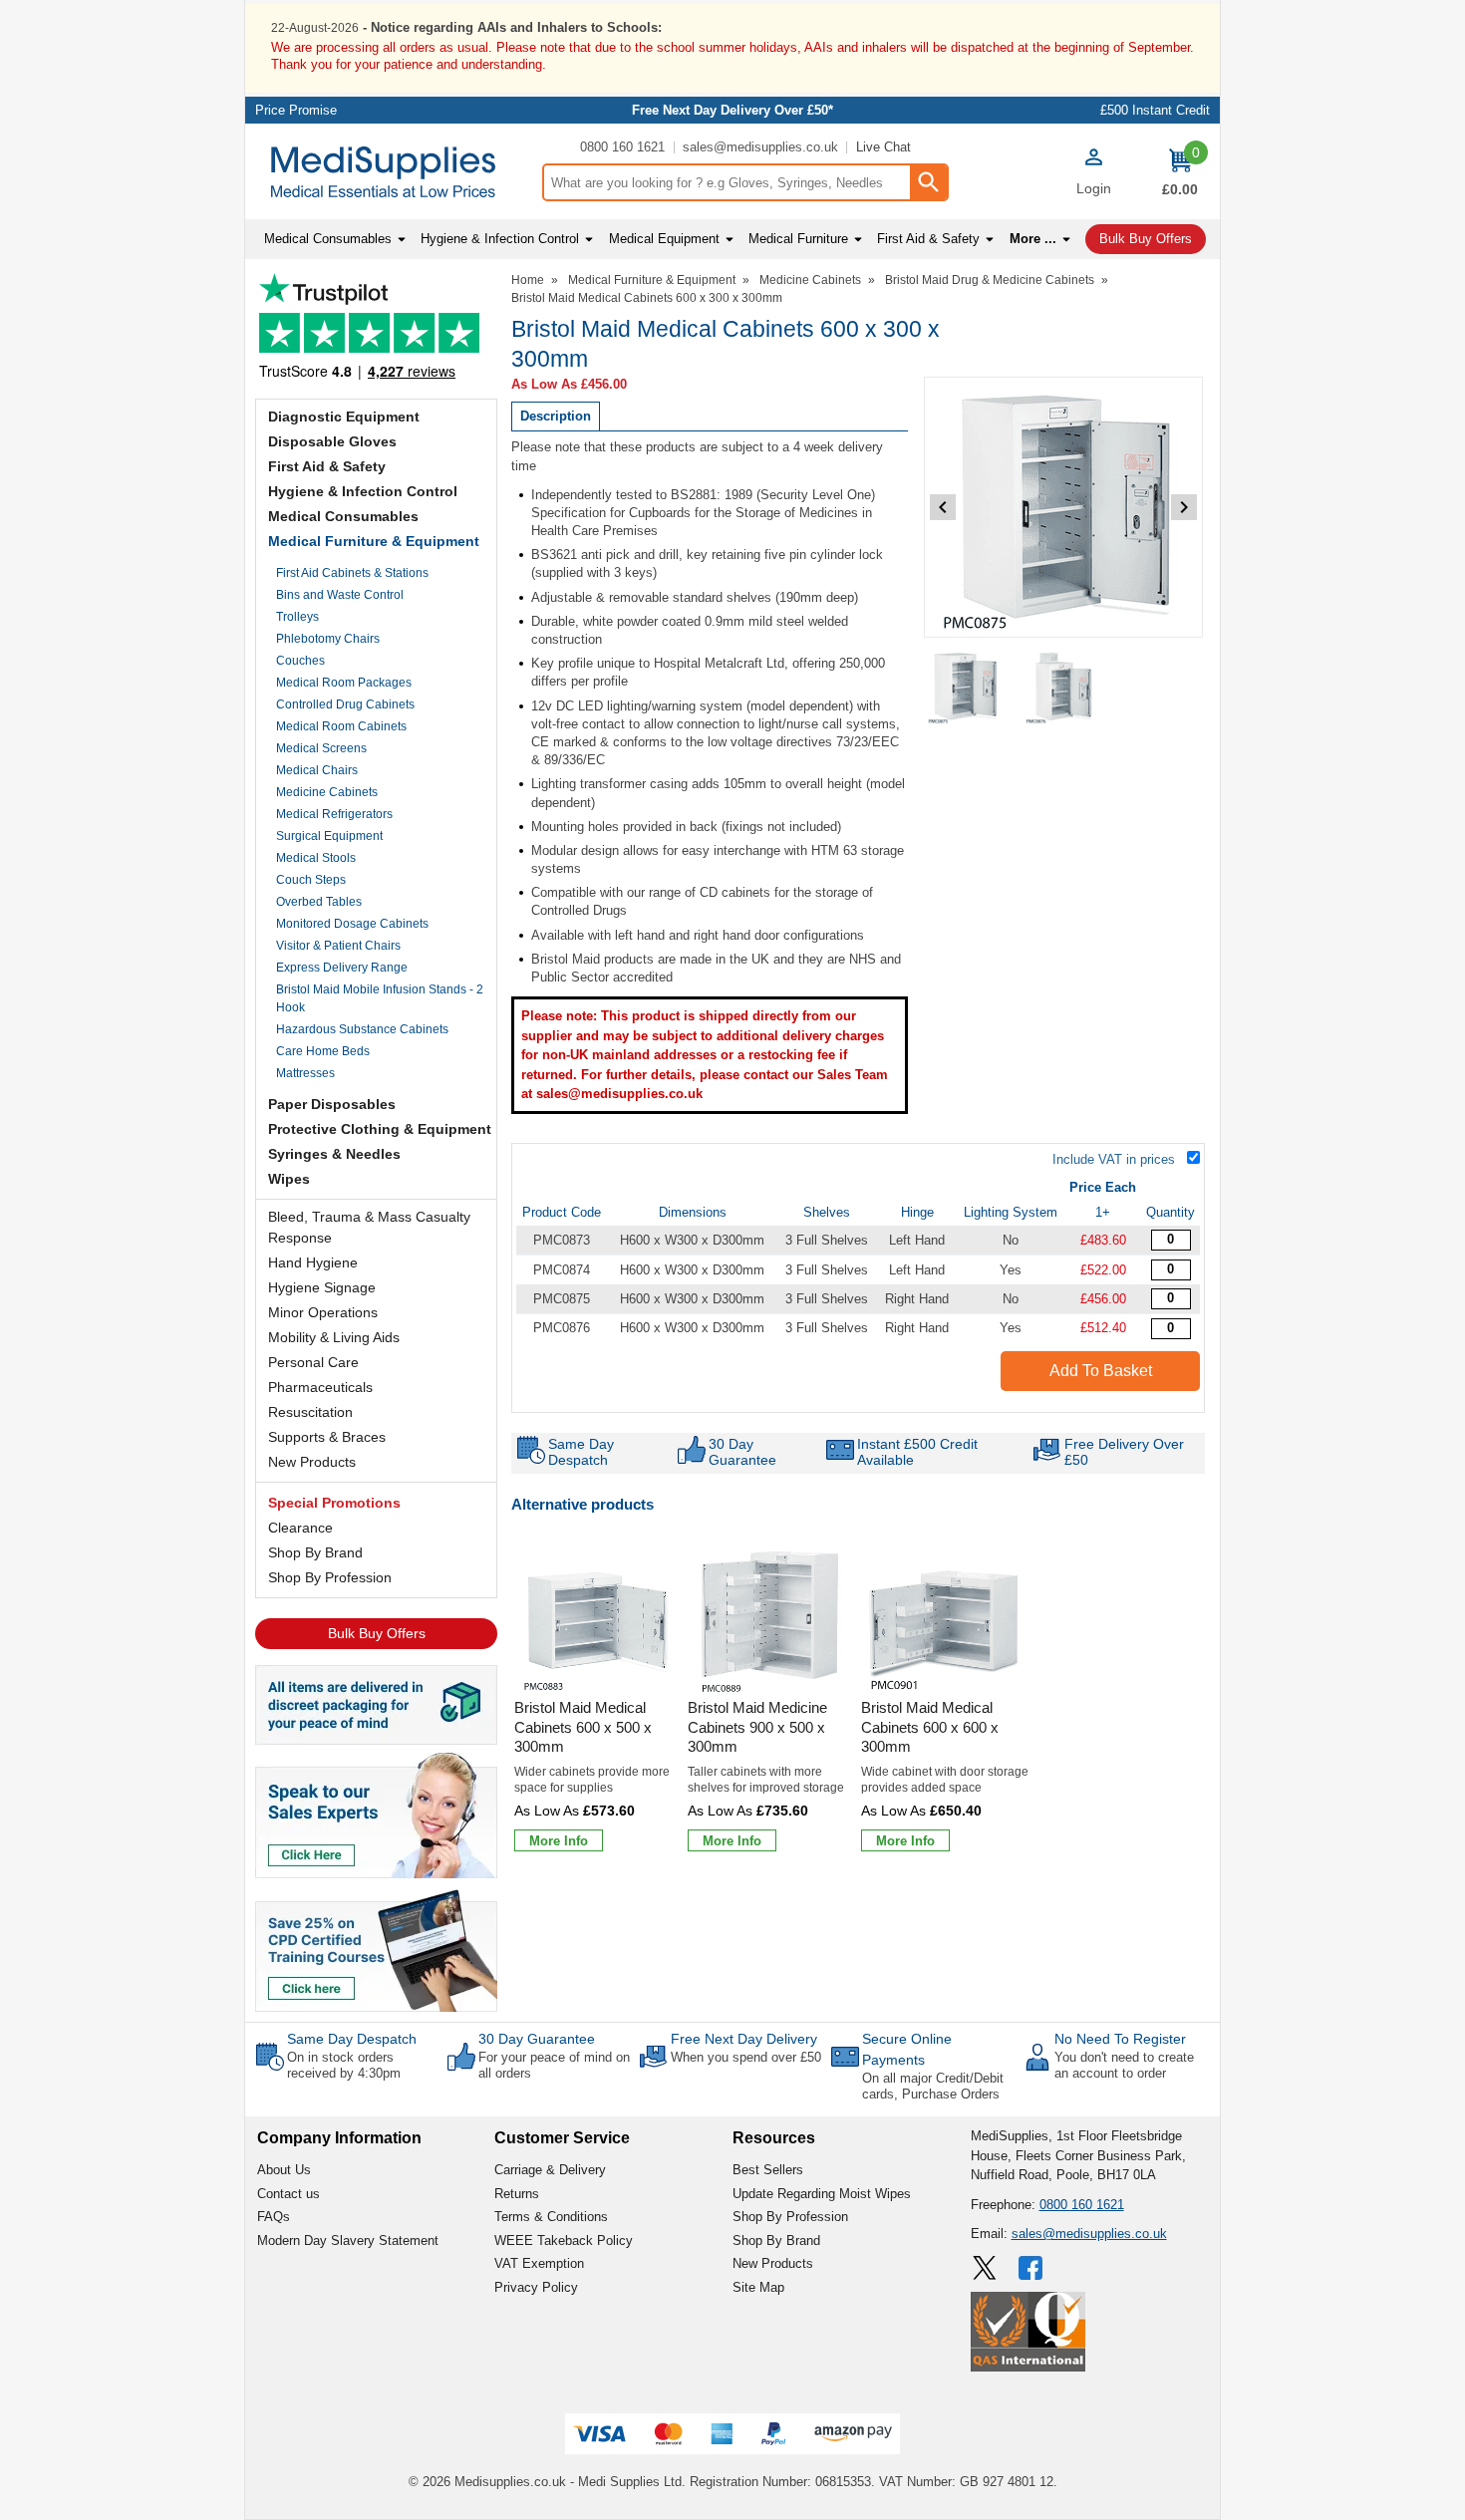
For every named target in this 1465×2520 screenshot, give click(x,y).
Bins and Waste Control (340, 595)
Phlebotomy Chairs (328, 639)
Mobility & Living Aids (334, 1337)
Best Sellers (768, 2170)
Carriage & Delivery (550, 2170)
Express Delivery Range (342, 968)
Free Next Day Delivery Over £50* (732, 110)
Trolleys (297, 617)
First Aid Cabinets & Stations (352, 573)
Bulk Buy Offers (377, 1633)
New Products (312, 1462)
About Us (284, 2170)
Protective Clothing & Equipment (380, 1129)
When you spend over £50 (746, 2057)
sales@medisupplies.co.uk (760, 147)
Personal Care (313, 1362)
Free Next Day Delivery (744, 2039)
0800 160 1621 (622, 147)
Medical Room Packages (344, 683)
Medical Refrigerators (334, 814)
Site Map (758, 2287)
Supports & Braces (327, 1437)
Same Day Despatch (352, 2039)
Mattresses (305, 1073)
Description (556, 416)
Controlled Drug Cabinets (345, 704)
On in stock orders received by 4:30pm (344, 2065)
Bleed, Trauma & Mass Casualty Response (369, 1227)
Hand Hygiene (313, 1262)
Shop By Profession (330, 1577)
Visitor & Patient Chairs (338, 946)
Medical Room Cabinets (341, 726)
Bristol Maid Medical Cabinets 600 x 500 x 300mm (583, 1727)
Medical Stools (316, 858)
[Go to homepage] (393, 172)
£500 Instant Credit (1155, 110)
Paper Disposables (332, 1104)
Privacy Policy (536, 2287)
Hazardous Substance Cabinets (362, 1029)
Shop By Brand (315, 1552)
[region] (598, 1615)
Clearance (300, 1528)
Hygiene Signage (322, 1287)
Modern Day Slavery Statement (348, 2240)
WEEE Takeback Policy (564, 2240)
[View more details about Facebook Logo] (1032, 2268)
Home (528, 280)
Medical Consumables (343, 516)
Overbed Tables (319, 902)
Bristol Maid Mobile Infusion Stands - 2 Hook (380, 998)
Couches (300, 661)
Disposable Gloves (332, 441)
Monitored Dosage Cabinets (352, 924)
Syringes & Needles (334, 1154)
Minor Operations (323, 1312)
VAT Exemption (539, 2263)
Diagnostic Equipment (344, 417)
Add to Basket (1101, 1371)
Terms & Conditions (551, 2217)
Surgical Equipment (329, 836)
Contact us (289, 2194)
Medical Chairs (317, 770)
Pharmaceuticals (320, 1387)
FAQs (274, 2217)
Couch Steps (311, 880)
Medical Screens (321, 748)
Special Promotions (334, 1503)
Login (1094, 188)
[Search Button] (928, 182)
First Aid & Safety (327, 466)
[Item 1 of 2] (1063, 507)
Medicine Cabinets (327, 792)
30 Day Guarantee (537, 2039)
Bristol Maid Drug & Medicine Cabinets (990, 280)
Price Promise (296, 110)
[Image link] (376, 1949)
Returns (517, 2194)
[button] (1093, 174)
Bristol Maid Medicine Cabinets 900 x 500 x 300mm (757, 1727)
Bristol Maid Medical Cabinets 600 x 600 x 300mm (930, 1727)
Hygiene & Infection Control (363, 491)
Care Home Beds (323, 1051)
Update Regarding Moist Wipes (822, 2194)
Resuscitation (310, 1412)
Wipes (289, 1179)
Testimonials (376, 331)
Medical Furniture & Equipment (374, 541)
